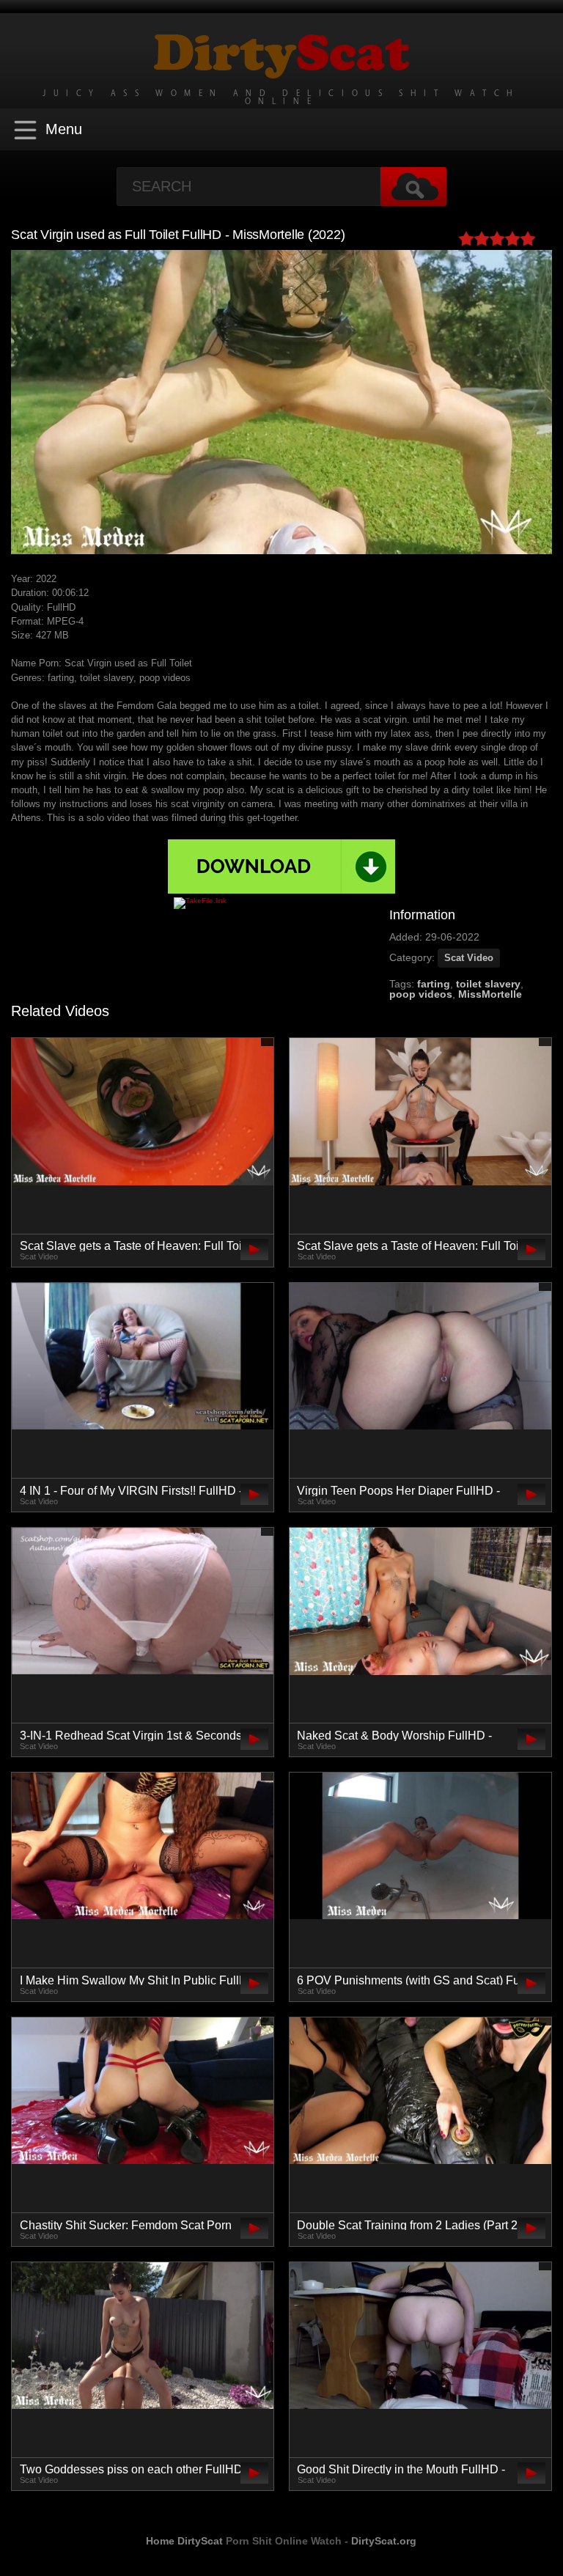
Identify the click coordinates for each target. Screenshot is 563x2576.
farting (434, 984)
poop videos (421, 994)
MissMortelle (490, 994)
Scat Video (469, 958)
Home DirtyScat (184, 2541)
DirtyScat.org (384, 2541)
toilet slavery (488, 984)
